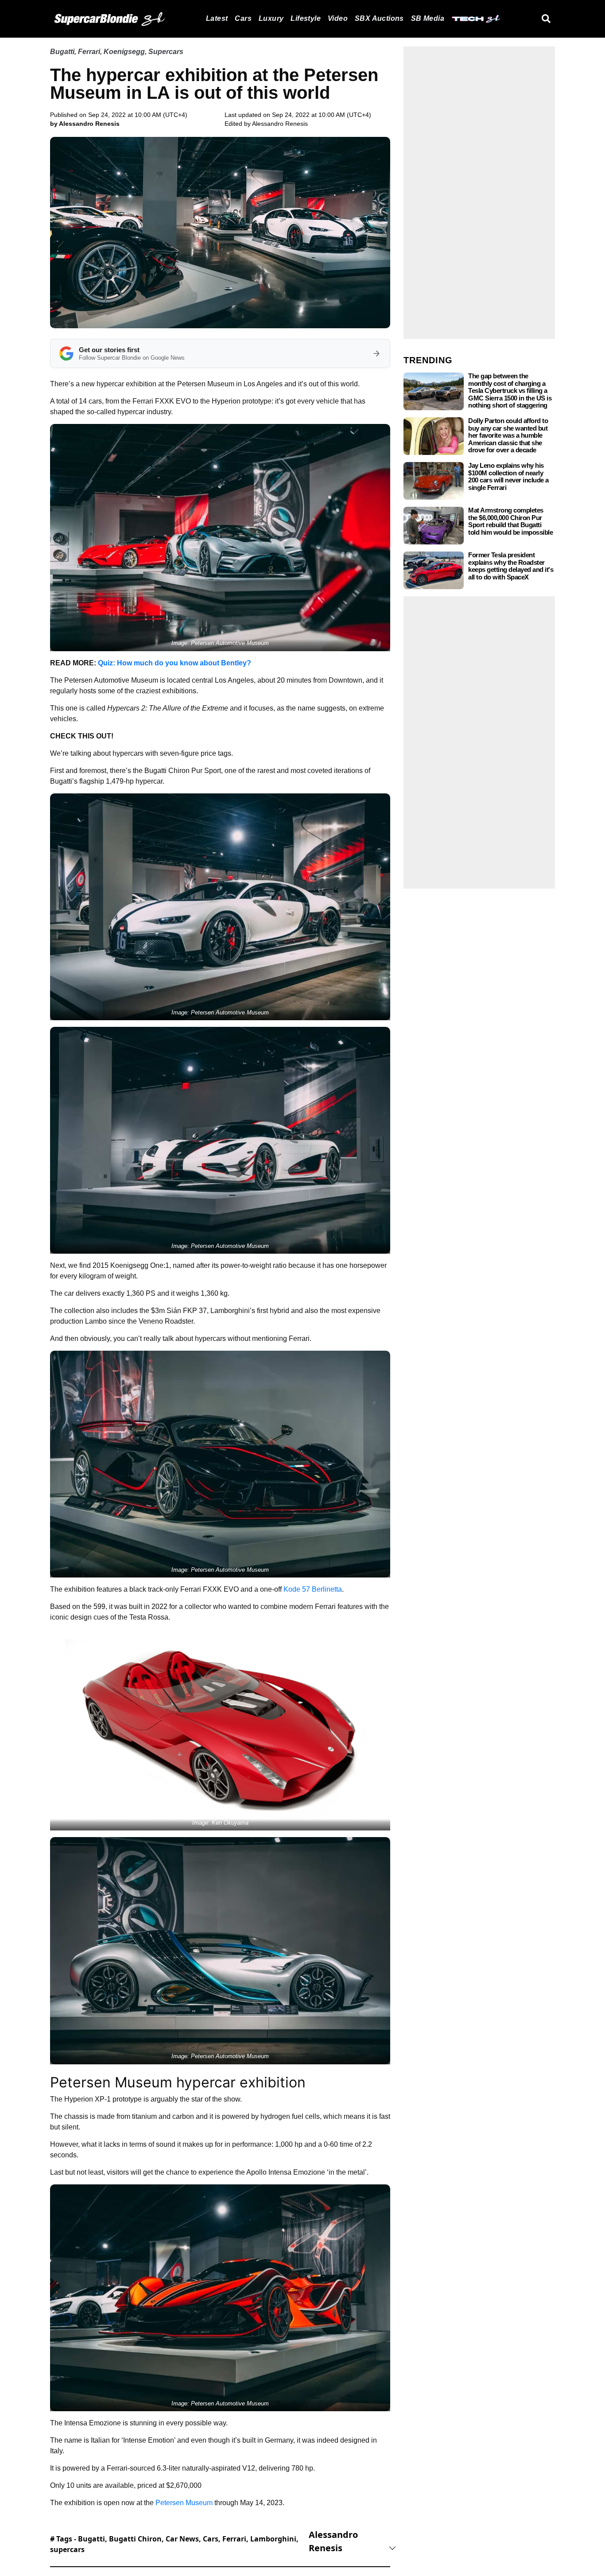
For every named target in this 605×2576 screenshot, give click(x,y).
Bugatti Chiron (135, 2539)
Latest (217, 18)
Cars (243, 18)
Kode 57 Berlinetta (313, 1589)
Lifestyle (306, 18)
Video (338, 18)
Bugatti (62, 52)
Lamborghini (273, 2539)
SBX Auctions (379, 18)
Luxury (271, 18)
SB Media (428, 18)
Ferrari (89, 52)
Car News (182, 2539)
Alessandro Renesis (280, 124)
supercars (67, 2549)
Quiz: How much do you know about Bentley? (175, 663)
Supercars (166, 52)
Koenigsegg (124, 52)
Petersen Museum (184, 2503)
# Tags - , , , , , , (174, 2544)
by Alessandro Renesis (85, 124)
